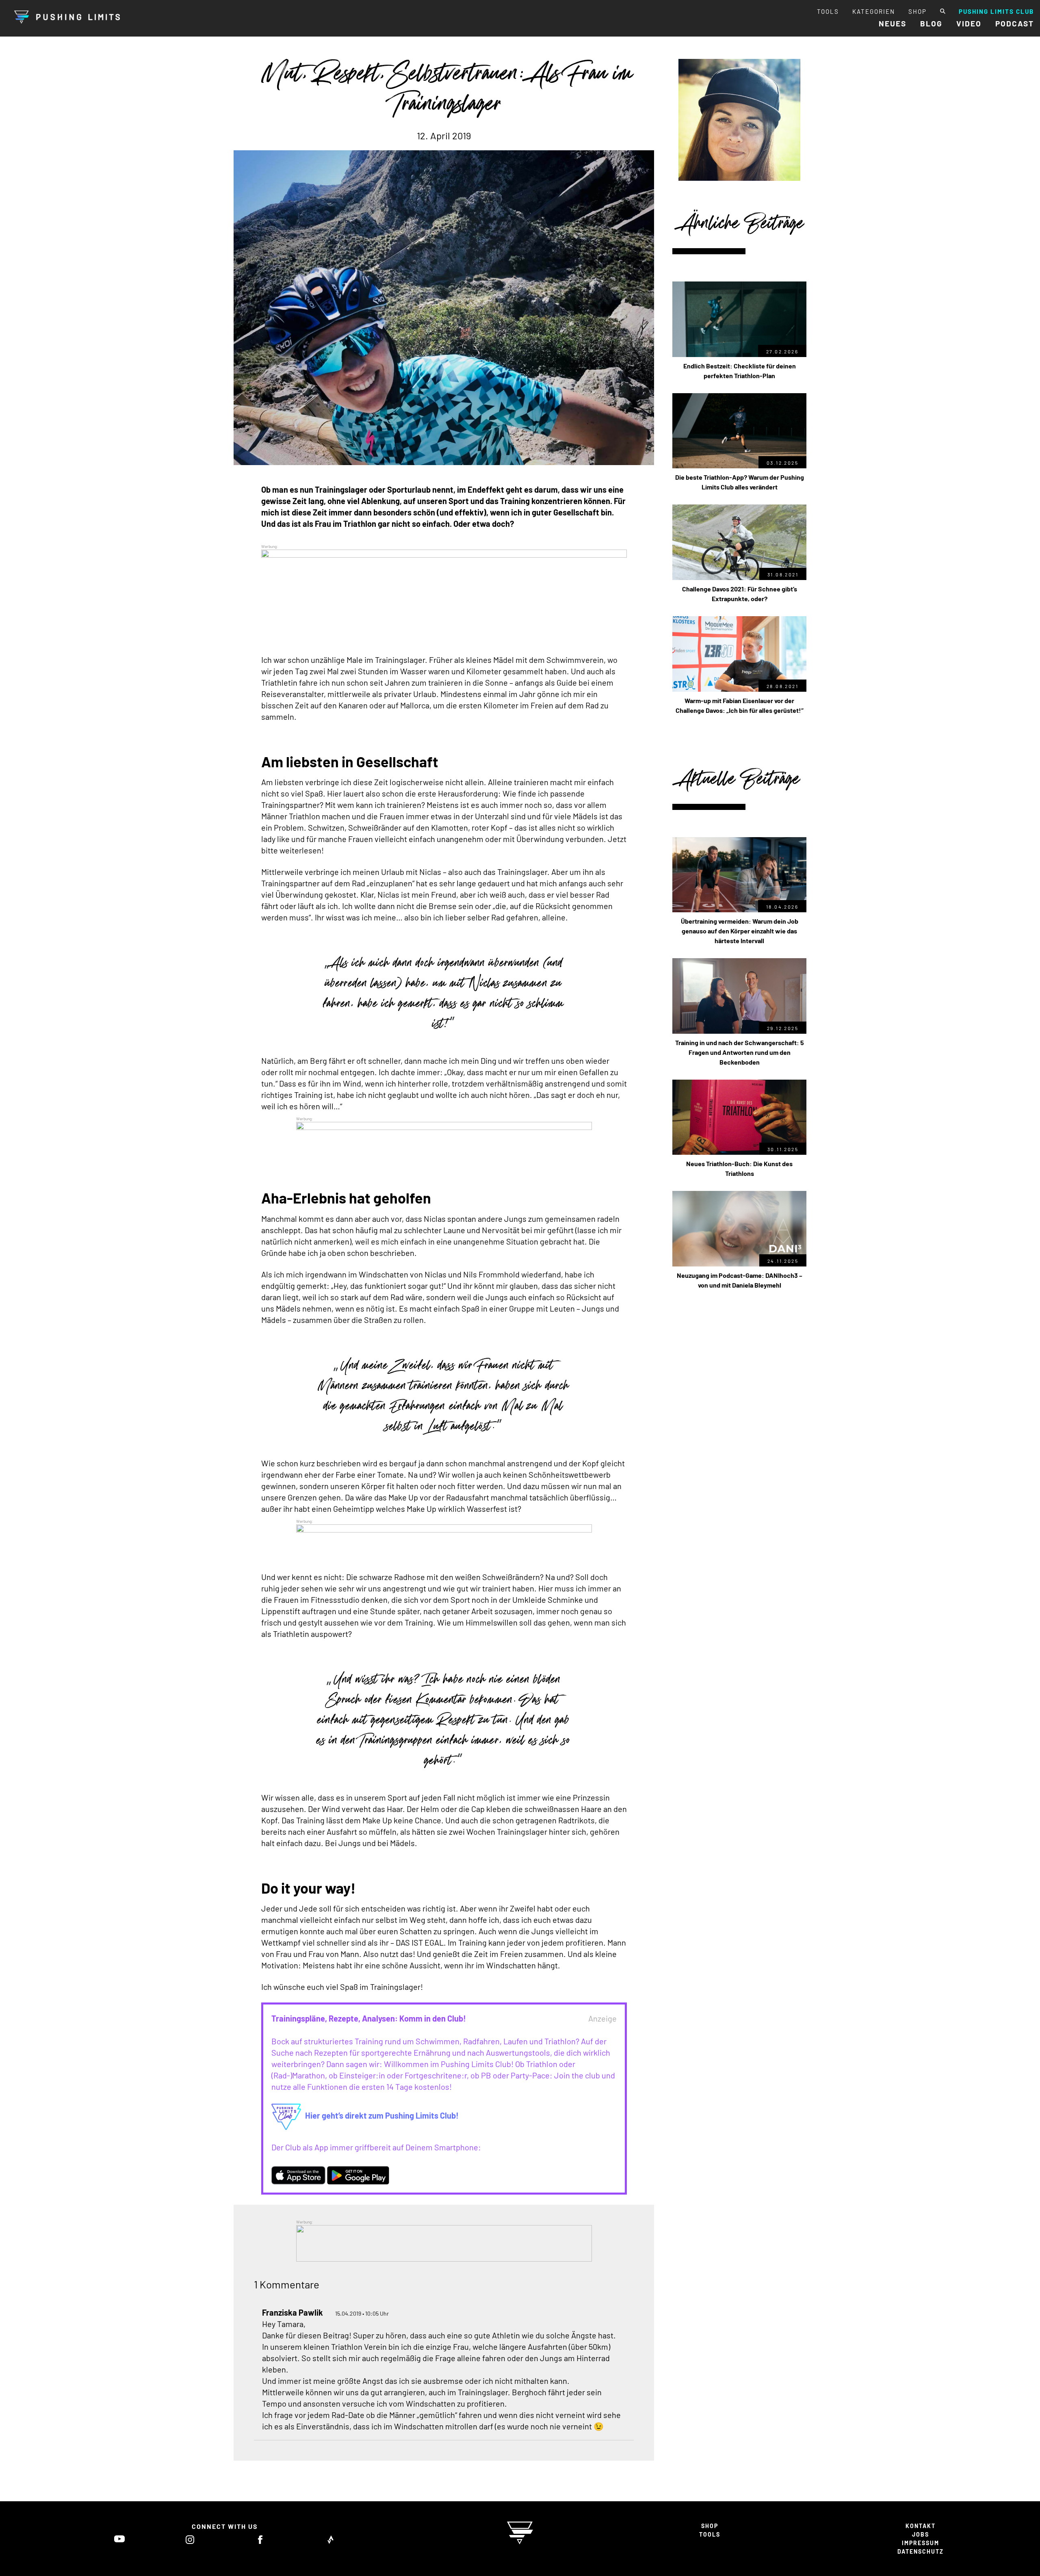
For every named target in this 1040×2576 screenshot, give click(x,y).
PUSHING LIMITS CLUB (996, 11)
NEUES (893, 23)
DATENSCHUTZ (921, 2551)
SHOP (918, 11)
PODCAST (1015, 23)
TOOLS (828, 11)
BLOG (931, 23)
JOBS (921, 2534)
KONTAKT (921, 2526)
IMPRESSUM (921, 2543)
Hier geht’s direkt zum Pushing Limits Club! (382, 2115)
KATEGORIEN (874, 11)
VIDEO (969, 23)
